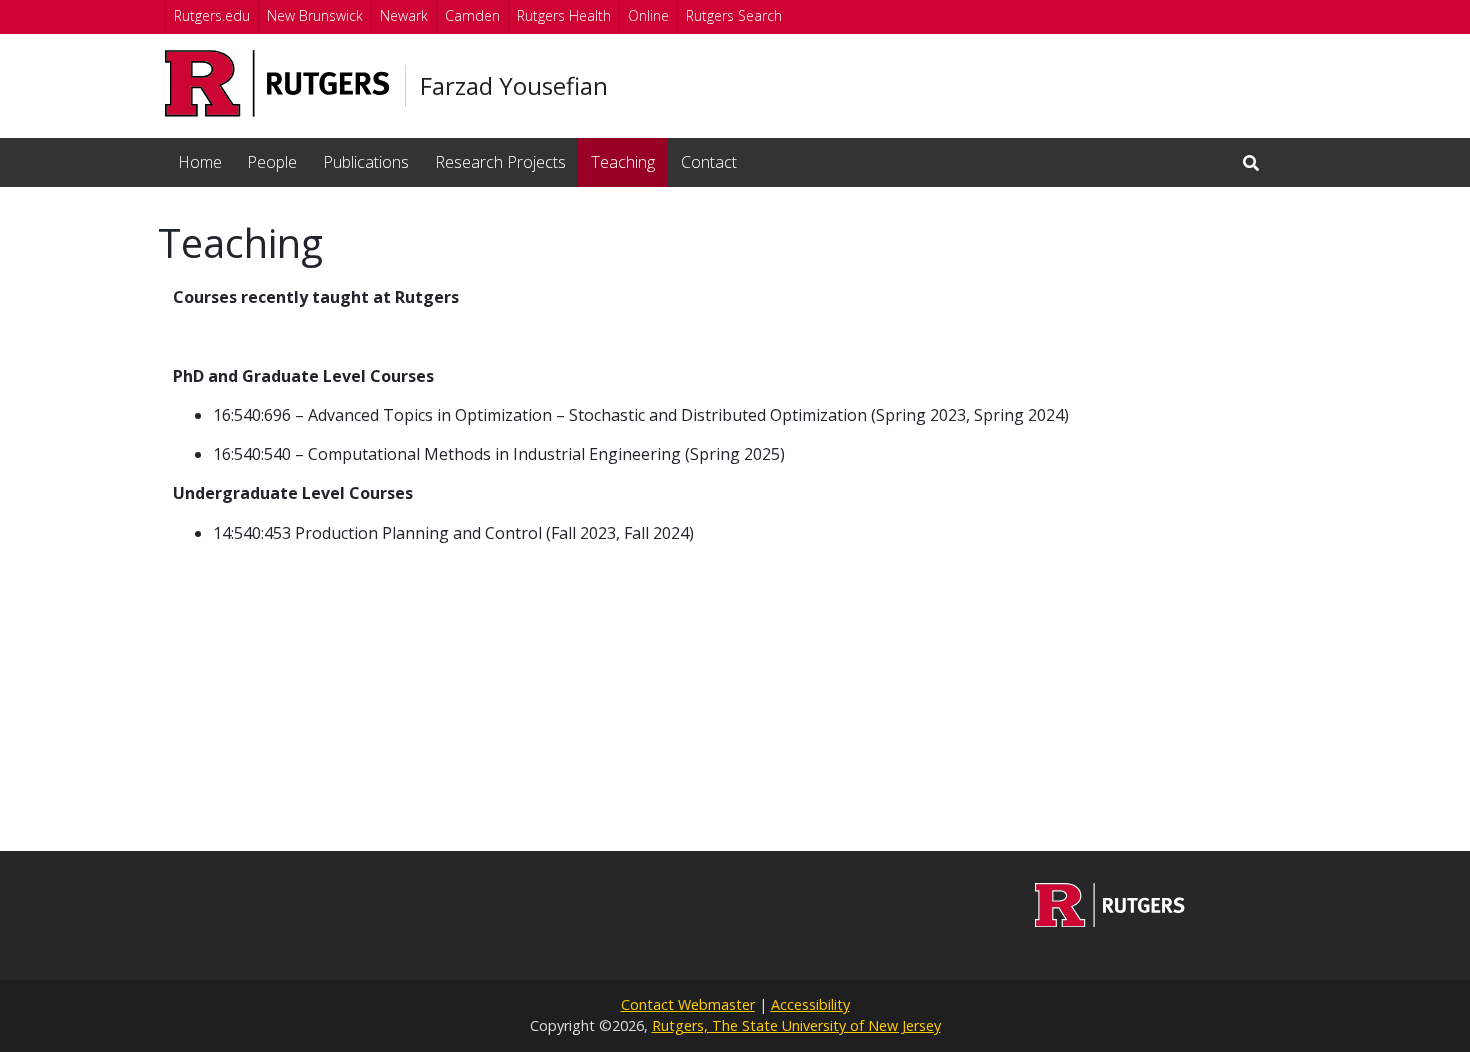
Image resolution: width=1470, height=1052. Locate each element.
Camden (472, 15)
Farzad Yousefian (514, 86)
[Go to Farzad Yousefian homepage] (1110, 921)
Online (648, 15)
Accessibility (810, 1004)
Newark (404, 15)
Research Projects (500, 162)
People (272, 162)
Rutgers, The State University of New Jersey (796, 1025)
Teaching (623, 162)
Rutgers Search (734, 15)
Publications (366, 162)
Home (200, 162)
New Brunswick (315, 15)
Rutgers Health (564, 15)
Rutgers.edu (212, 15)
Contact (709, 162)
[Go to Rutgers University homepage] (277, 83)
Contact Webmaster (688, 1004)
